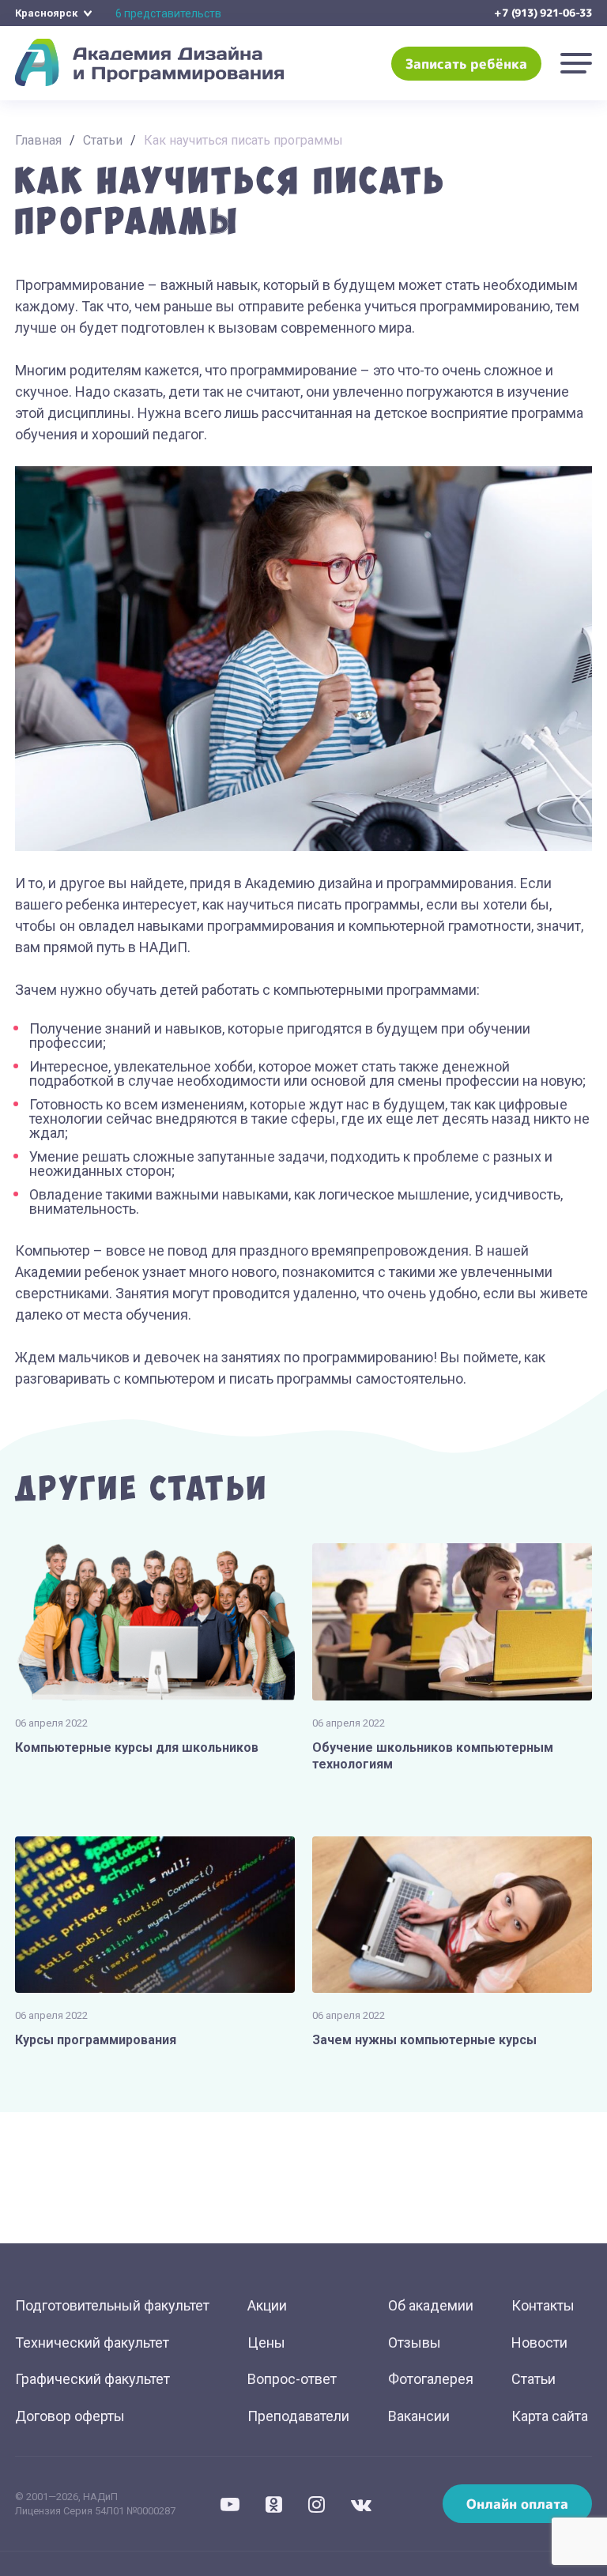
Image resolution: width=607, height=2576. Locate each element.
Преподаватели (298, 2416)
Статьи (103, 140)
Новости (539, 2343)
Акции (267, 2305)
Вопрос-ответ (292, 2379)
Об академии (431, 2305)
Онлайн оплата (517, 2504)
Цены (266, 2343)
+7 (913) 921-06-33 (543, 13)
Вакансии (419, 2416)
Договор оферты (70, 2416)
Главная (38, 140)
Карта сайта (550, 2416)
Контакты (543, 2305)
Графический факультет (92, 2379)
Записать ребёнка (466, 64)
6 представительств (168, 13)
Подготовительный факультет (112, 2305)
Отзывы (415, 2343)
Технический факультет (92, 2343)
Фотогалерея (431, 2379)
